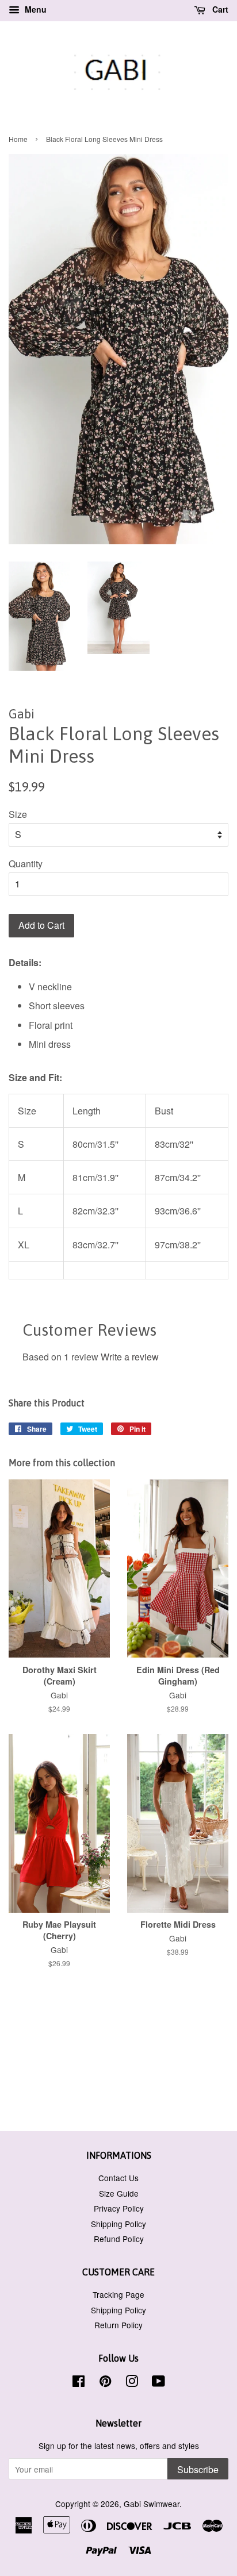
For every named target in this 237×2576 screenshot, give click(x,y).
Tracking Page (118, 2294)
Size (18, 814)
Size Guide (119, 2193)
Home (18, 139)
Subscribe (198, 2469)
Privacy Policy (119, 2208)
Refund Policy (119, 2239)
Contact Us (118, 2178)
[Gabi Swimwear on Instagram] (132, 2383)
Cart (219, 9)
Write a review (130, 1357)
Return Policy (118, 2325)
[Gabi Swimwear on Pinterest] (105, 2383)
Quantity (26, 864)
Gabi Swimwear (152, 2504)
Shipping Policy (118, 2224)
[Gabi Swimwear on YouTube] (158, 2383)
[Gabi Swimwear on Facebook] (79, 2383)
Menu (35, 9)
